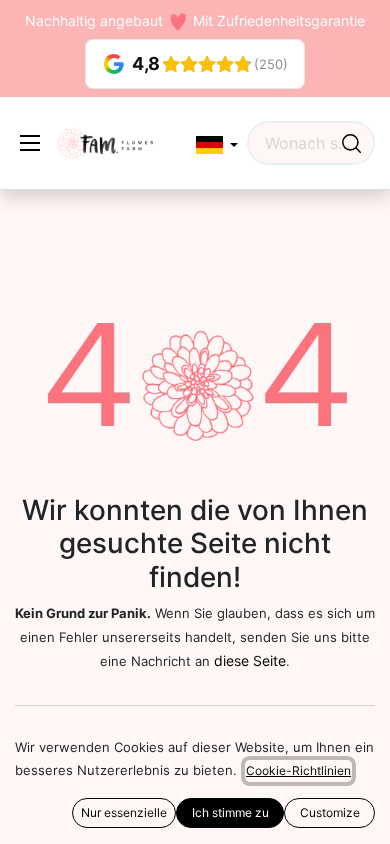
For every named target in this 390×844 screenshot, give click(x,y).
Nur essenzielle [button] (124, 812)
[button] (217, 145)
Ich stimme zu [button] (230, 812)
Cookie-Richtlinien (298, 770)
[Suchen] (351, 143)
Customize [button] (330, 812)
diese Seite (250, 660)
